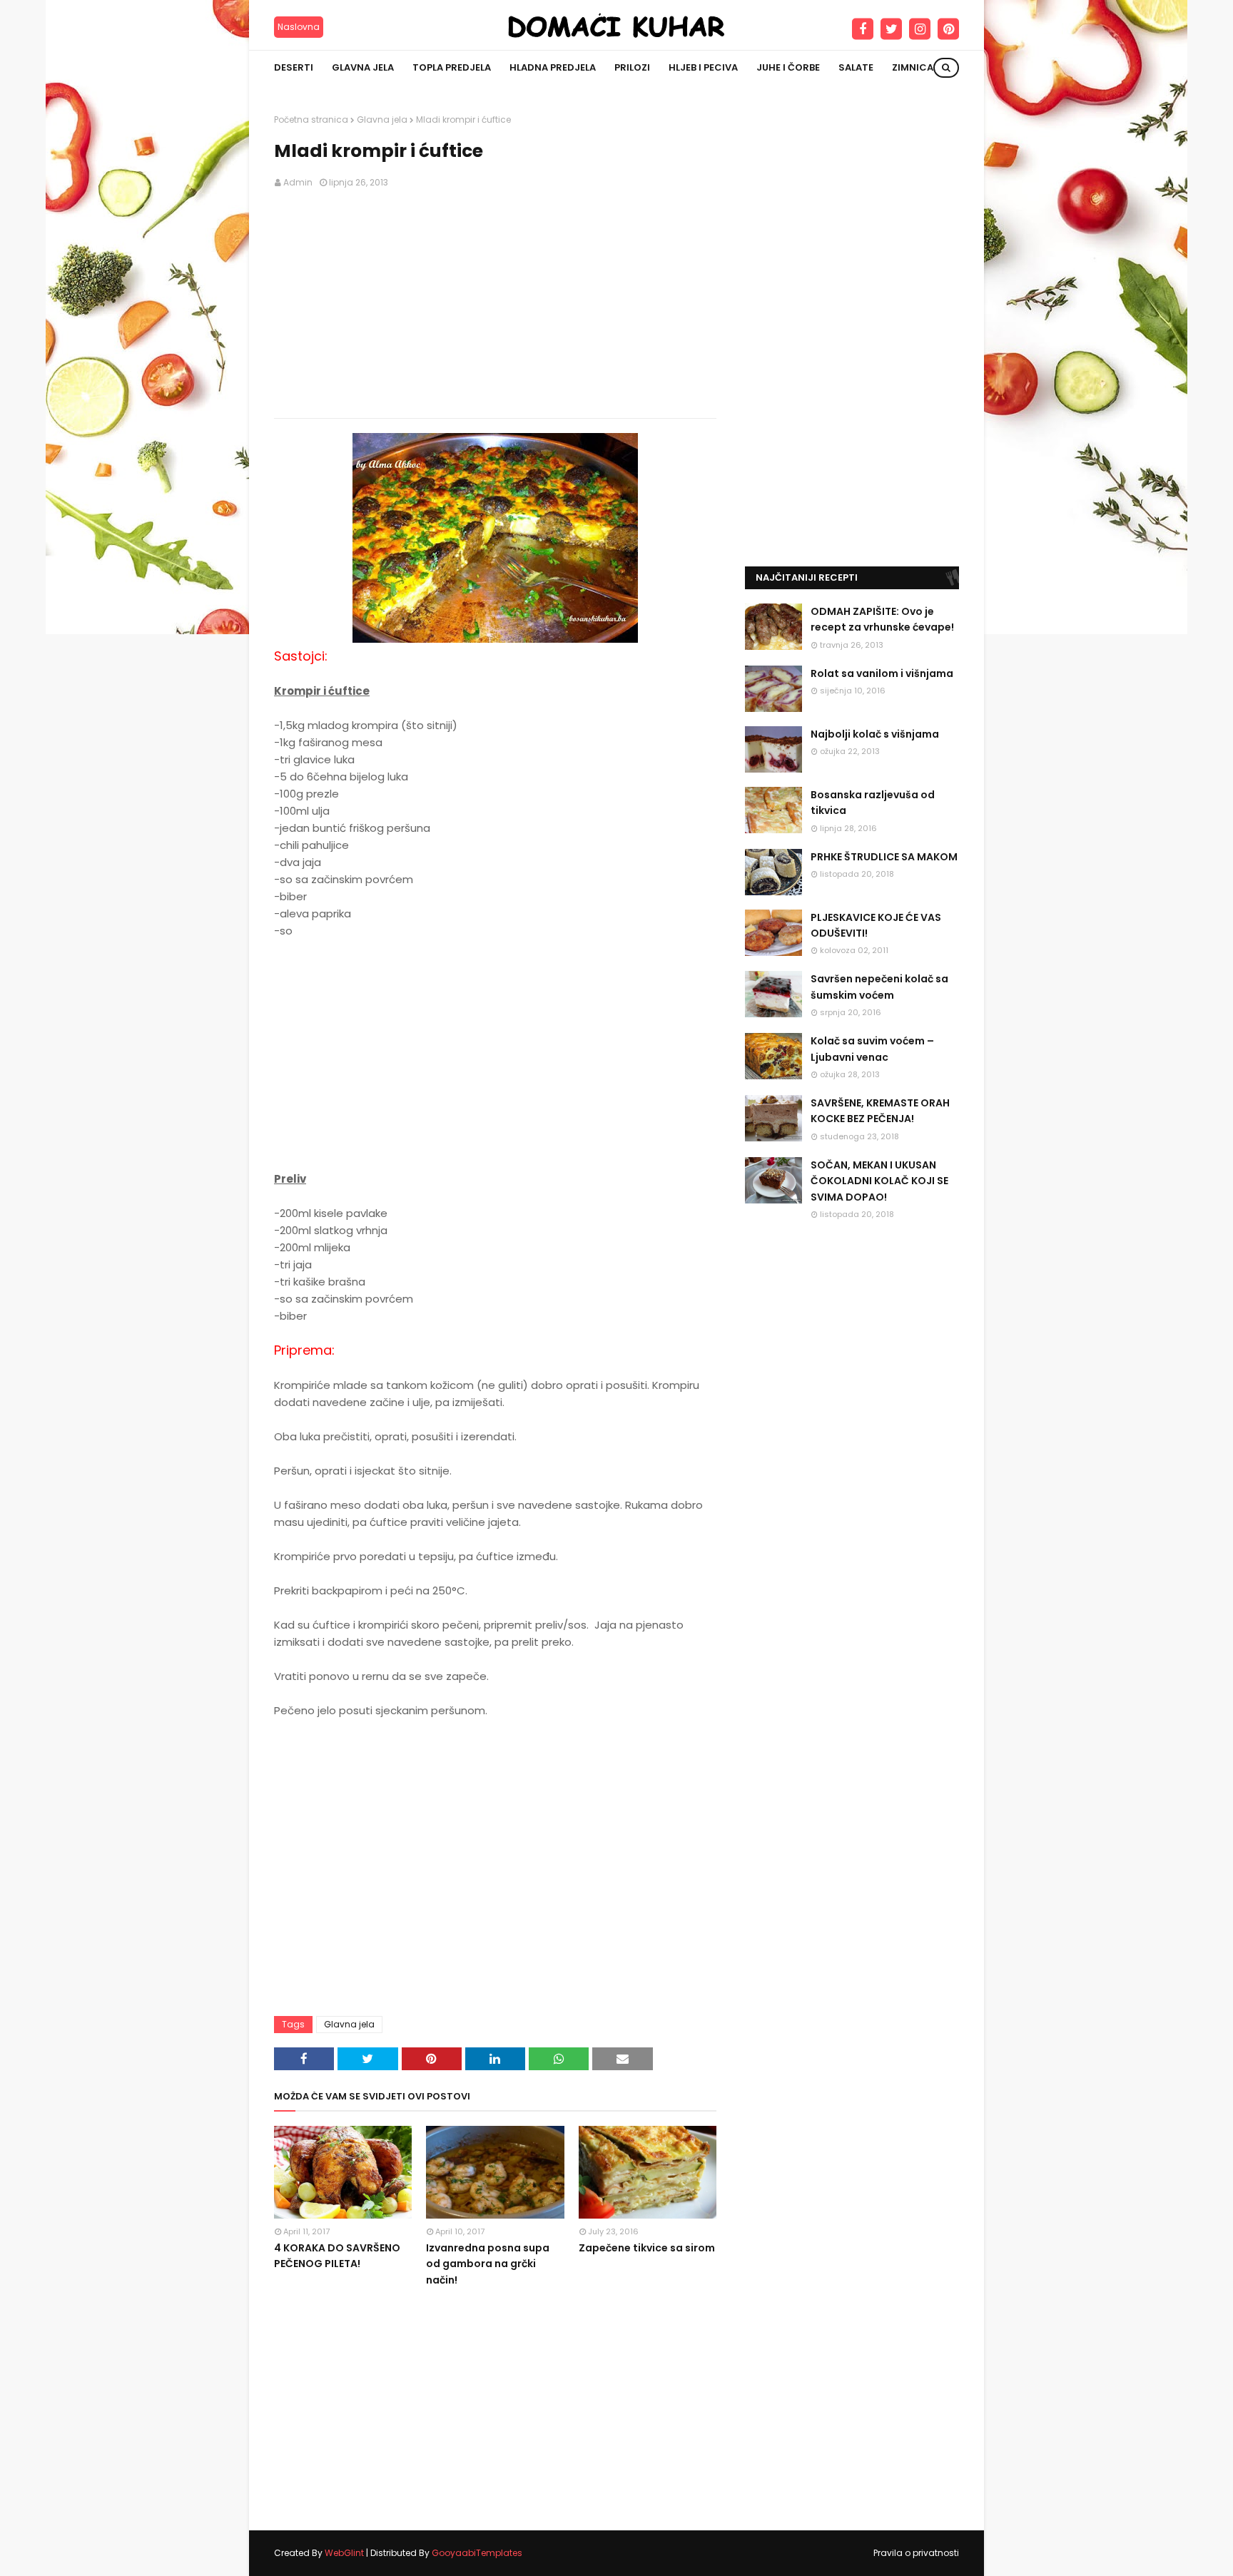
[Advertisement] (495, 304)
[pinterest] (948, 29)
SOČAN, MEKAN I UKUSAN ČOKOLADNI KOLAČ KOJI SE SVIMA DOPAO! (879, 1181)
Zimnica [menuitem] (913, 67)
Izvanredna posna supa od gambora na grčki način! (488, 2264)
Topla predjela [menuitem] (452, 67)
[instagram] (920, 29)
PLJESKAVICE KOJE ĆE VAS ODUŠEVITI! (876, 925)
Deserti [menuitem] (294, 67)
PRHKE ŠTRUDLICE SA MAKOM (884, 857)
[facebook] (863, 29)
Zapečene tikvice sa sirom (647, 2248)
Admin (298, 182)
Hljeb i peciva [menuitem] (703, 67)
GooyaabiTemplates (477, 2553)
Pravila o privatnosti (916, 2553)
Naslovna (299, 27)
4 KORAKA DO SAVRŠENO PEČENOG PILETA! (337, 2256)
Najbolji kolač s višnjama (875, 734)
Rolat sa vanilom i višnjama (882, 673)
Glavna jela (382, 119)
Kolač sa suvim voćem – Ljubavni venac (872, 1049)
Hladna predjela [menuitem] (553, 67)
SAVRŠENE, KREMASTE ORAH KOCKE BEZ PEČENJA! (880, 1111)
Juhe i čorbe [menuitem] (788, 67)
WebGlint (344, 2553)
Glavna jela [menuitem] (363, 67)
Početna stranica (311, 119)
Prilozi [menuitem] (632, 67)
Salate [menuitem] (856, 67)
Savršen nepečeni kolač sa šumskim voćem (879, 987)
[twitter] (891, 29)
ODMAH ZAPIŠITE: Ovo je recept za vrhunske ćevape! (882, 619)
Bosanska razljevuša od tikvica (873, 803)
